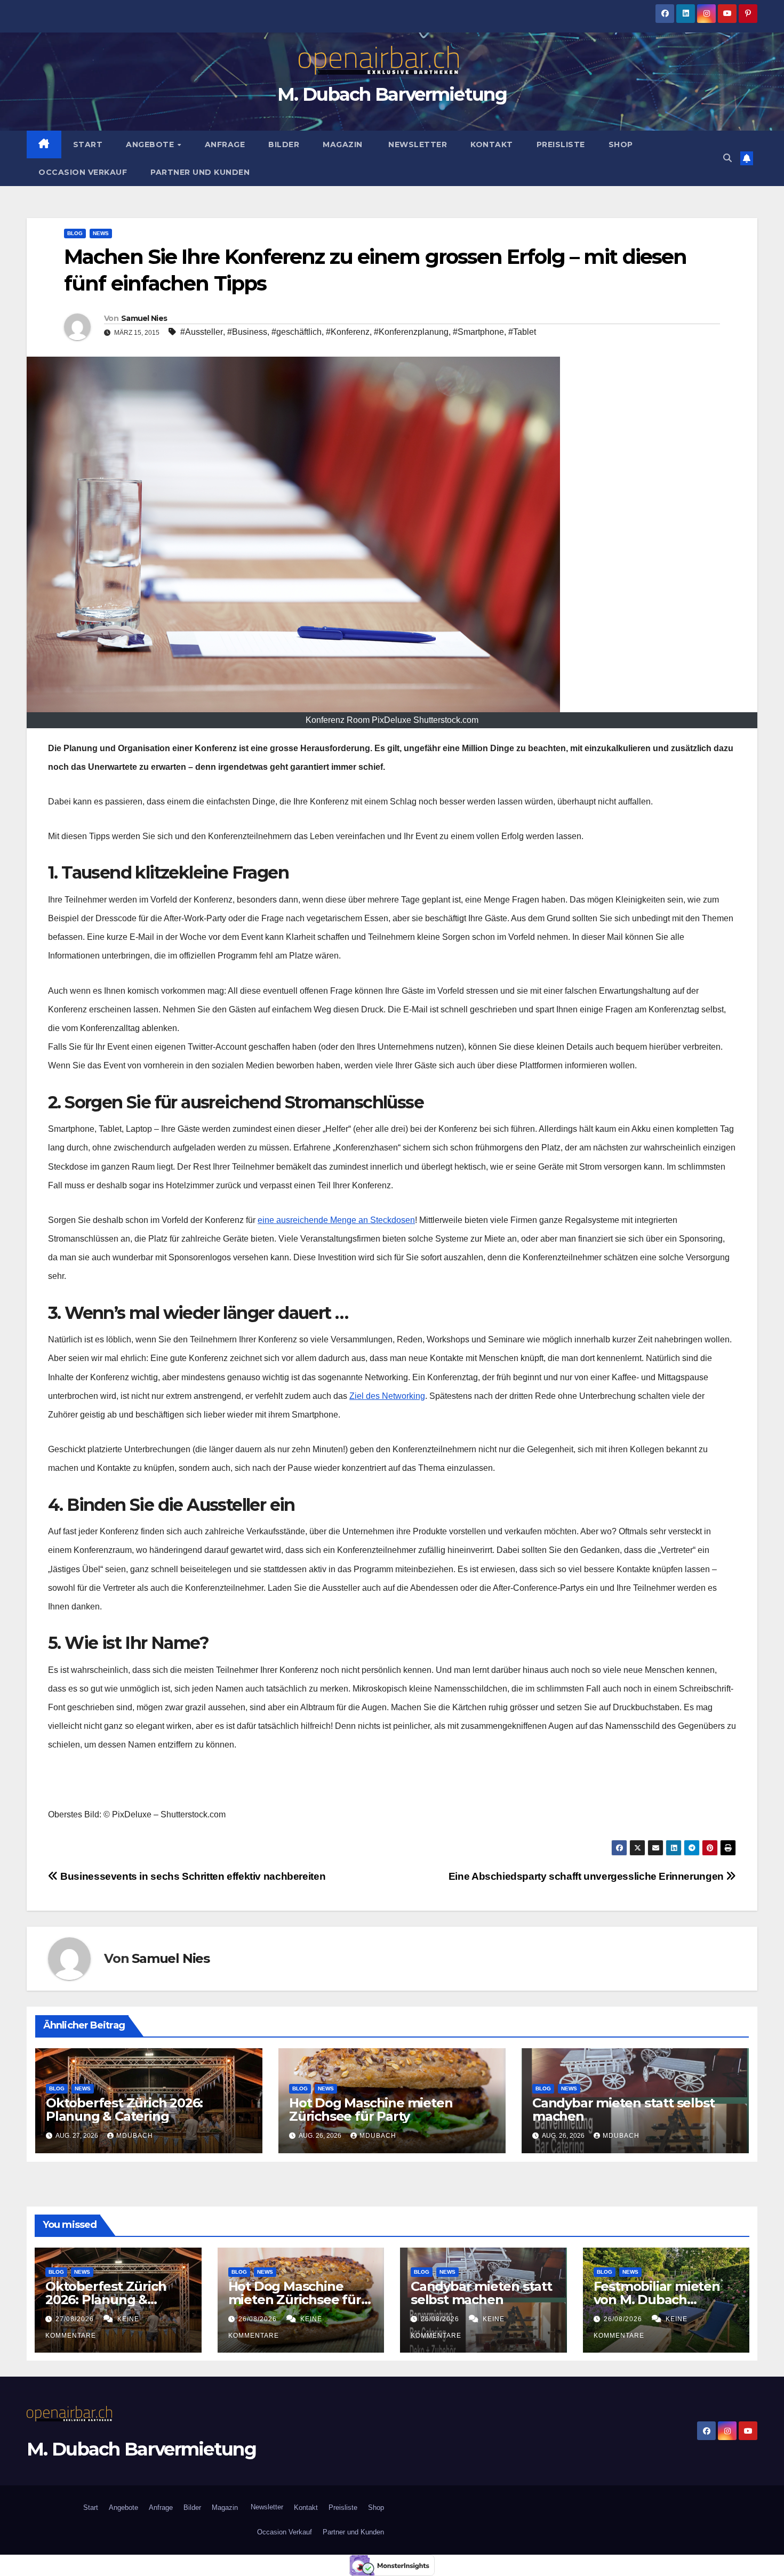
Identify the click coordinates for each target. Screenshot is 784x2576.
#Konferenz (348, 332)
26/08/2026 (259, 2319)
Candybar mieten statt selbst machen (623, 2110)
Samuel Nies (144, 318)
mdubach (135, 2136)
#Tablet (522, 332)
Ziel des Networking (387, 1396)
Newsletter (417, 144)
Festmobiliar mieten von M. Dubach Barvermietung (657, 2300)
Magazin (343, 144)
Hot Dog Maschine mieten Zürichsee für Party (371, 2110)
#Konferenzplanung (411, 332)
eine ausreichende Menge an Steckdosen (336, 1220)
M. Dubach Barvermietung (392, 94)
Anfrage (225, 144)
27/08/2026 (76, 2319)
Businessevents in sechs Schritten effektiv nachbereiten (192, 1876)
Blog (75, 233)
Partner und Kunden (200, 172)
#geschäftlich (297, 332)
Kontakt (492, 144)
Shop (621, 144)
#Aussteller (202, 332)
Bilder (284, 144)
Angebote (151, 144)
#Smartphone (478, 332)
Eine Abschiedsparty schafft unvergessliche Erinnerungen (587, 1876)
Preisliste (561, 144)
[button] (727, 158)
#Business (247, 332)
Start (88, 144)
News (101, 233)
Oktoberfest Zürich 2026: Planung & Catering (124, 2110)
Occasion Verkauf (83, 172)
